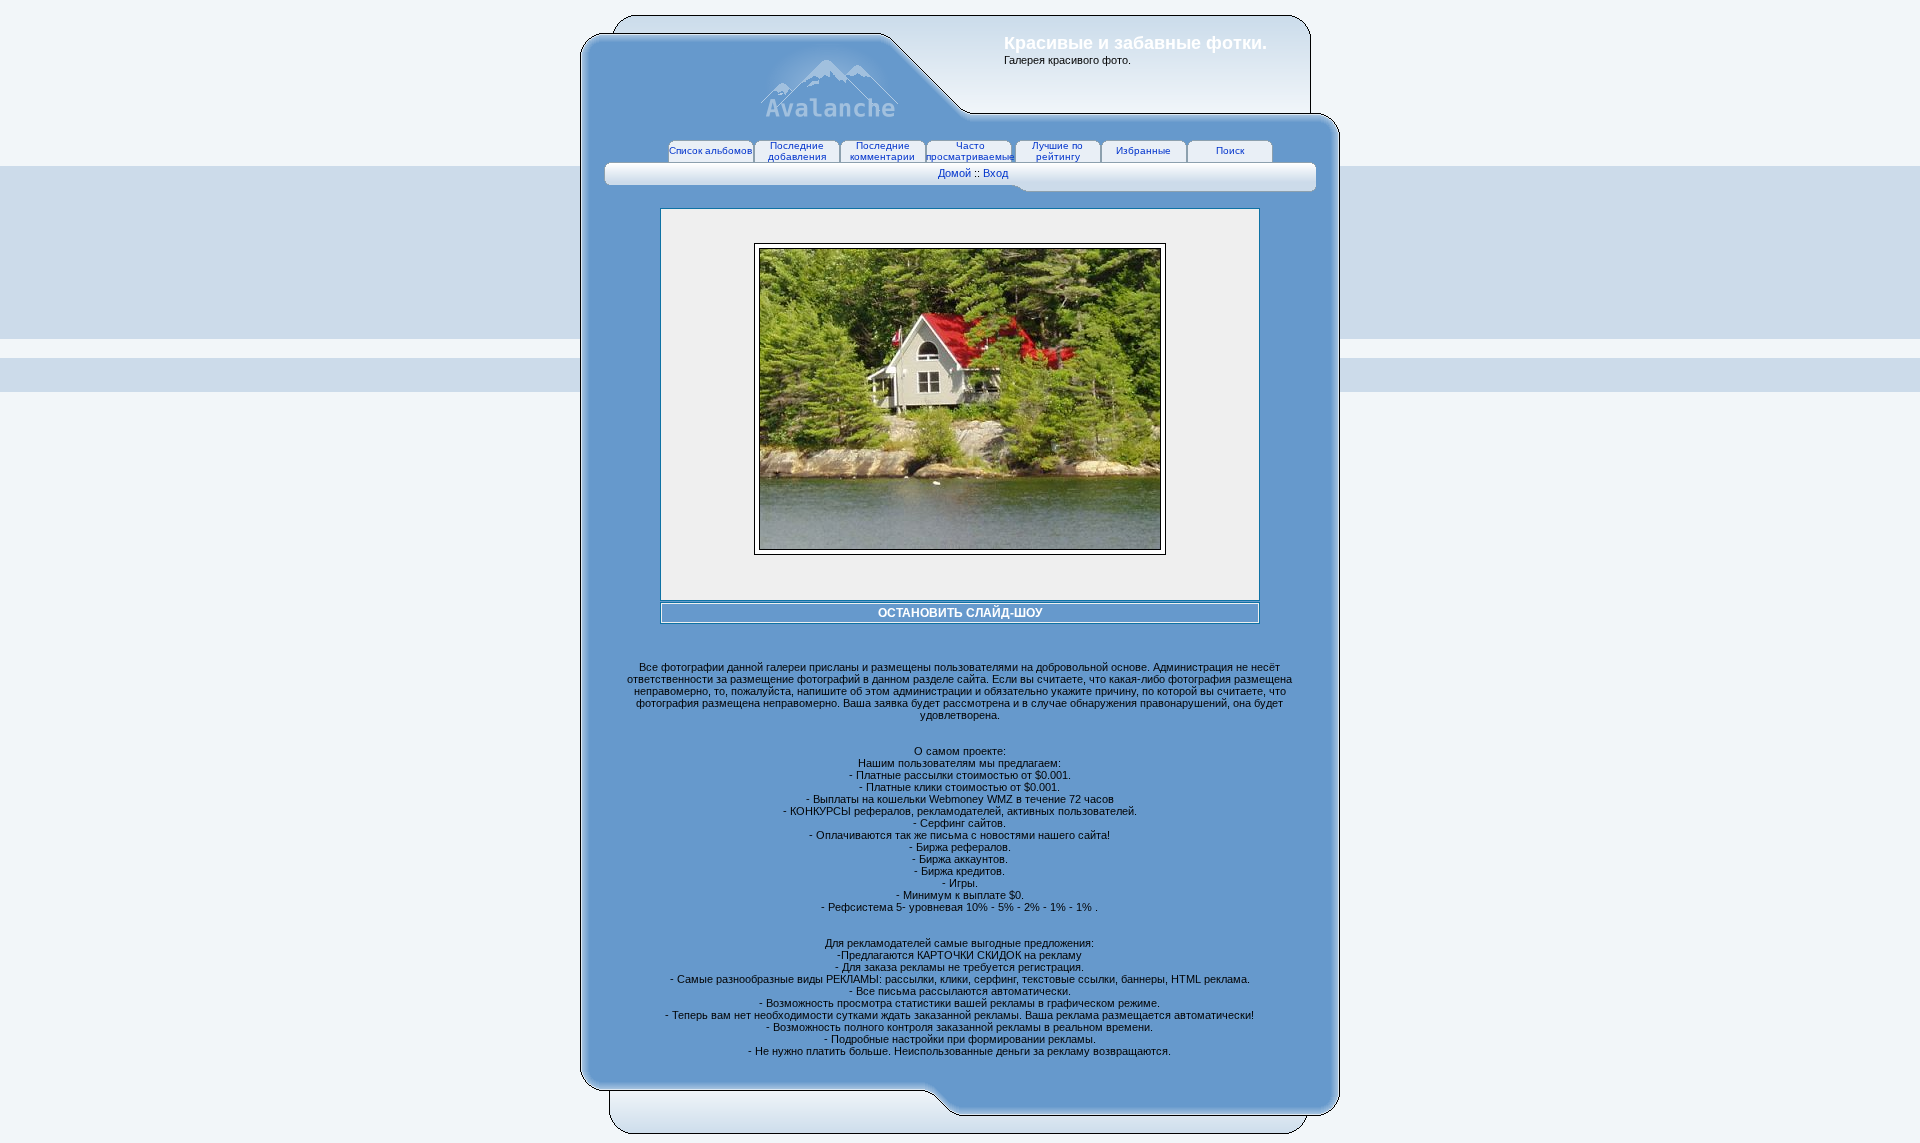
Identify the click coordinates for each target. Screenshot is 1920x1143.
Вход (995, 173)
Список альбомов (710, 150)
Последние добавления (797, 151)
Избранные (1143, 150)
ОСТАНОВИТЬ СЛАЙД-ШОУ (960, 613)
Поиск (1230, 150)
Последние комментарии (882, 151)
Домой (954, 173)
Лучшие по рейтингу (1057, 151)
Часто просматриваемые (970, 151)
